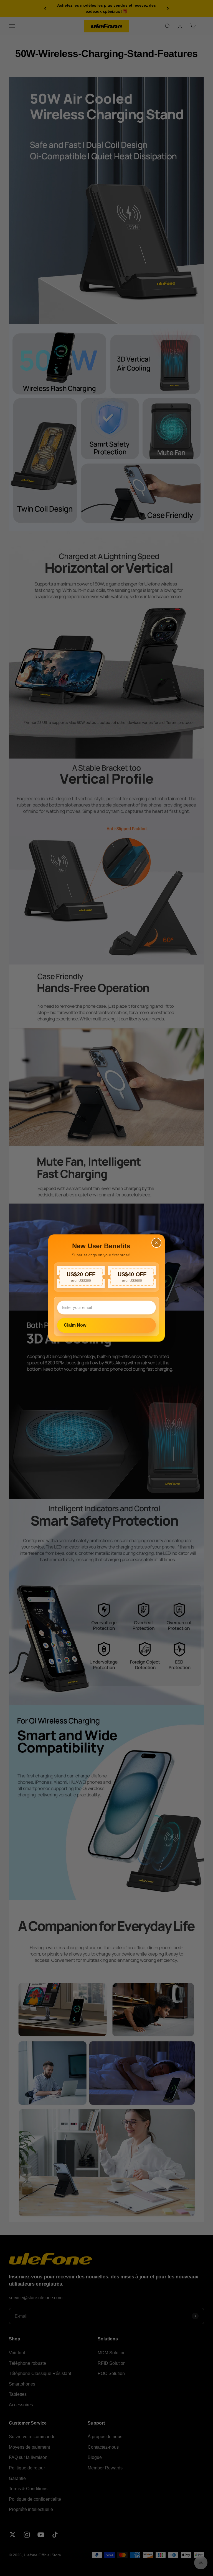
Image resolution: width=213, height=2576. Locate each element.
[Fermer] (156, 1243)
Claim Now (75, 1325)
